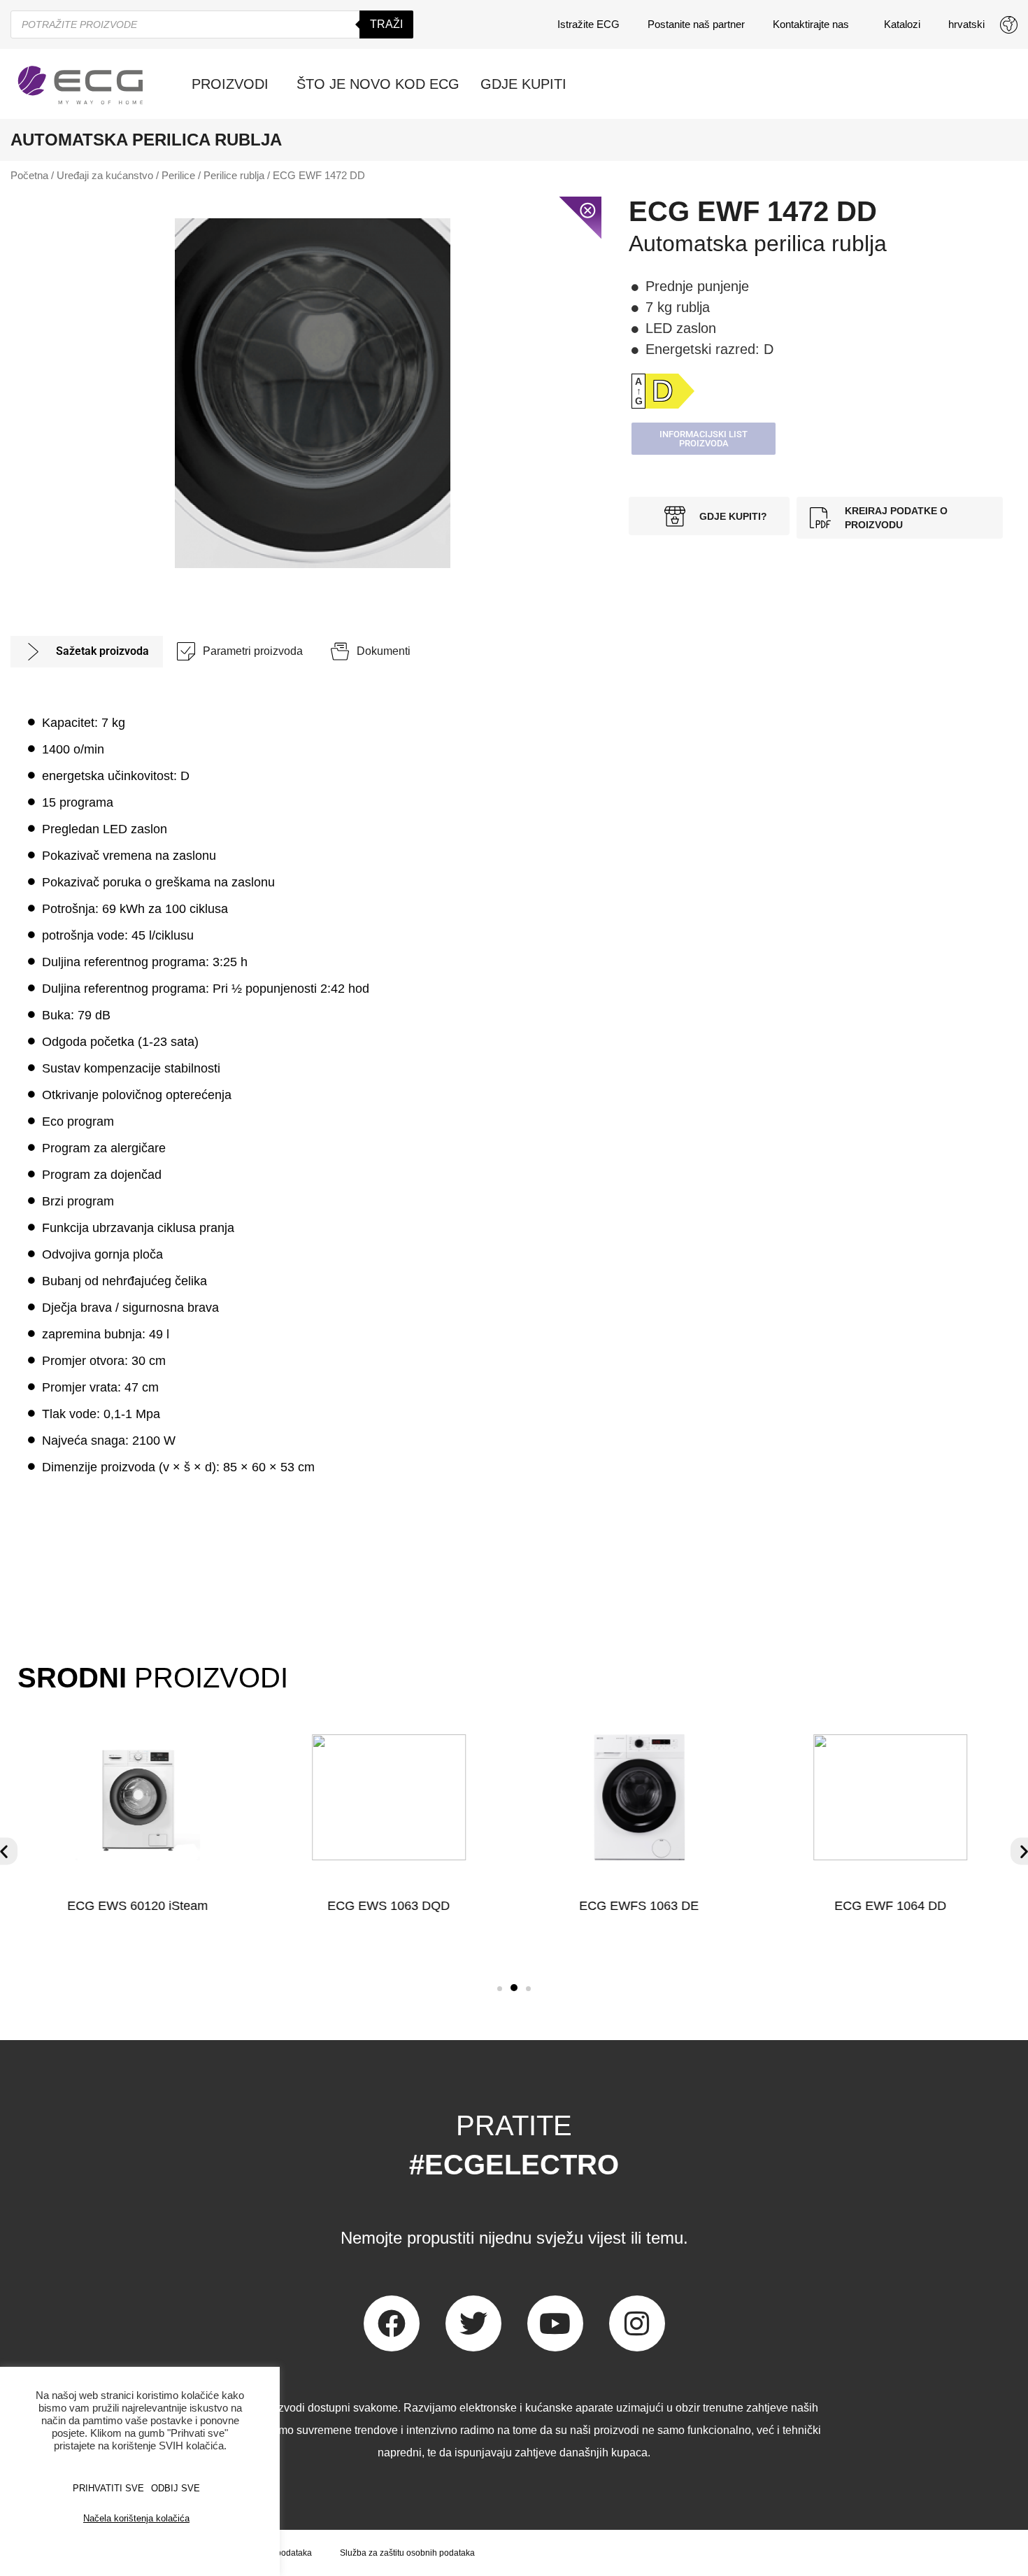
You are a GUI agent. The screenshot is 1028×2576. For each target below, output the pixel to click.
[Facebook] (392, 2323)
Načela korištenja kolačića (136, 2518)
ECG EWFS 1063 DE (640, 1906)
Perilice (178, 176)
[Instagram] (637, 2323)
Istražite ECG (588, 24)
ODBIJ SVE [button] (176, 2488)
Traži (386, 24)
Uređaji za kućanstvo (105, 176)
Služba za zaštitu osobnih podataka (407, 2553)
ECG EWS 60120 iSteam (137, 1906)
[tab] (87, 652)
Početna (29, 176)
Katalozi (902, 24)
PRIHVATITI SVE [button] (108, 2488)
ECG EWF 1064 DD (890, 1906)
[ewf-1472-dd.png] (313, 393)
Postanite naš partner (696, 24)
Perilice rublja (234, 176)
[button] (500, 1989)
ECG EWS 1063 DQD (388, 1906)
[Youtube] (555, 2323)
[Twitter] (473, 2323)
